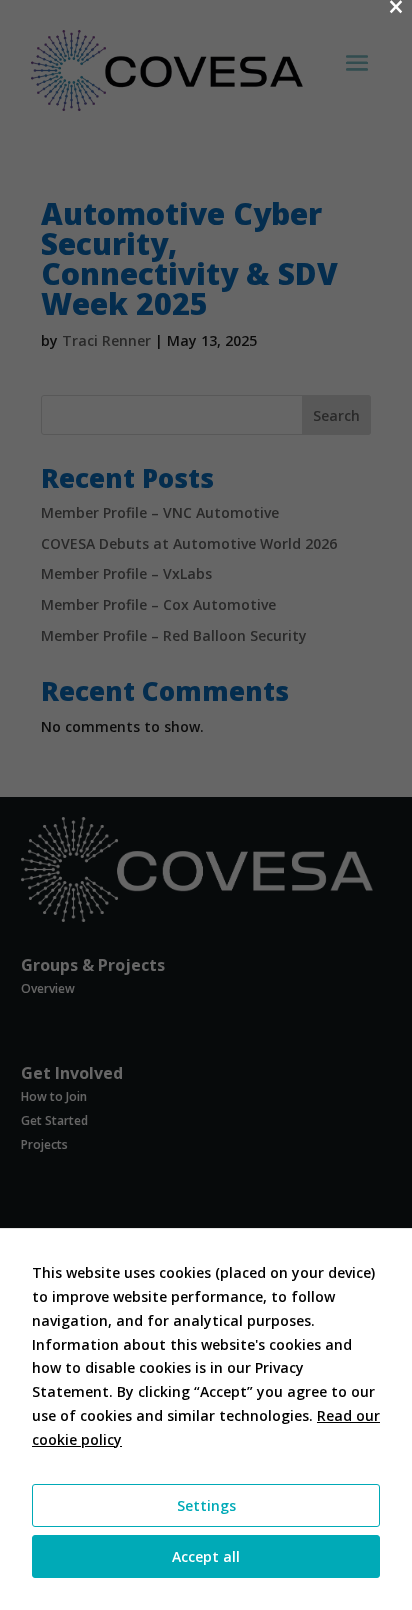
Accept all (206, 1556)
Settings (206, 1505)
